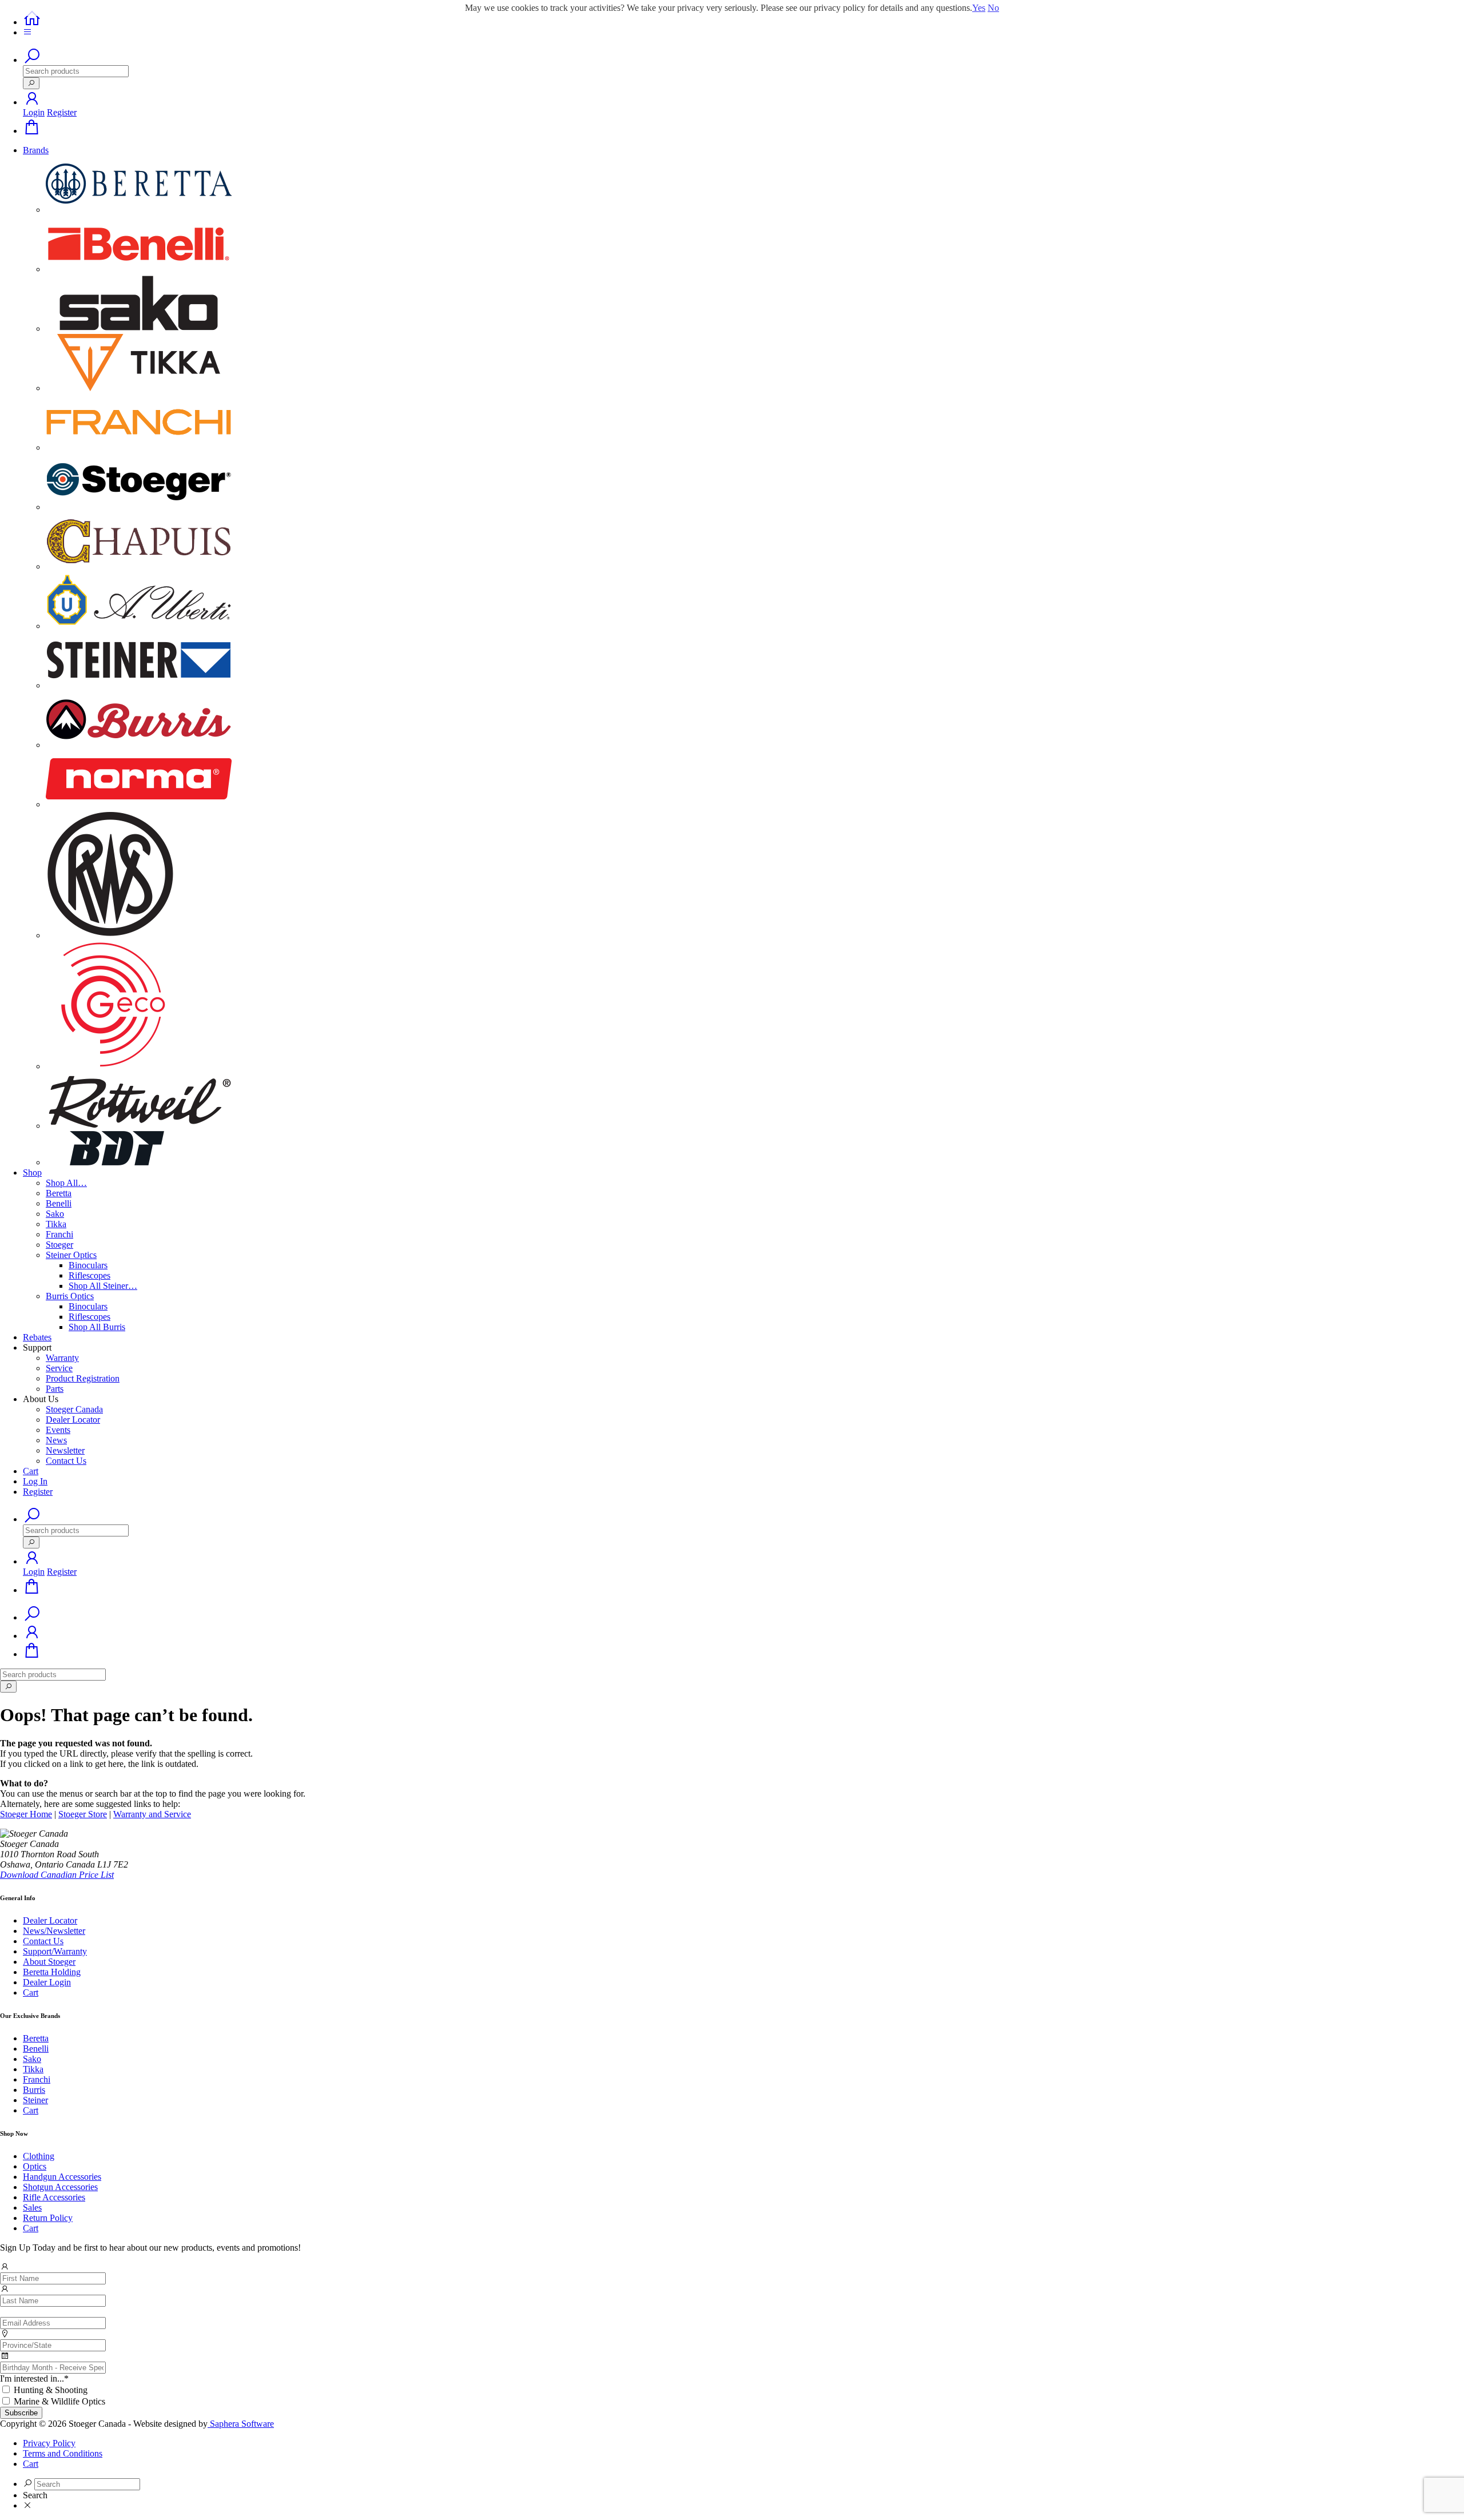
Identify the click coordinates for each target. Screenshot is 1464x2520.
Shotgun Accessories (60, 2187)
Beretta (59, 1193)
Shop (32, 1173)
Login (34, 112)
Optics (35, 2166)
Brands (36, 150)
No (993, 8)
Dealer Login (47, 1982)
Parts (55, 1389)
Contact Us (66, 1461)
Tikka (56, 1224)
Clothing (39, 2156)
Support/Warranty (55, 1951)
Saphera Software (241, 2424)
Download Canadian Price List (57, 1875)
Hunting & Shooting (51, 2390)
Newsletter (65, 1450)
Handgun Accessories (62, 2177)
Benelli (59, 1203)
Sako (55, 1214)
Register (62, 112)
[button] (32, 102)
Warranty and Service (152, 1814)
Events (58, 1430)
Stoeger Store (83, 1814)
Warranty (62, 1358)
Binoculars (88, 1265)
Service (59, 1368)
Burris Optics (70, 1296)
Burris (34, 2090)
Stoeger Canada (74, 1409)
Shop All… (66, 1183)
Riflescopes (89, 1275)
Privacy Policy (49, 2443)
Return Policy (48, 2218)
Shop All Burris (97, 1327)
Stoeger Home (26, 1814)
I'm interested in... (34, 2378)
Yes (979, 8)
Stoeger (59, 1245)
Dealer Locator (73, 1420)
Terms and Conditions (63, 2453)
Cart (31, 1471)
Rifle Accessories (54, 2197)
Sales (32, 2208)
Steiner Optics (71, 1255)
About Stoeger (49, 1962)
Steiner (35, 2100)
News (56, 1440)
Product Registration (83, 1378)
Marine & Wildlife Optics (59, 2401)
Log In (35, 1481)
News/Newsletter (54, 1931)
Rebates (37, 1337)
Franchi (59, 1234)
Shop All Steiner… (103, 1286)
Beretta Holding (52, 1972)
